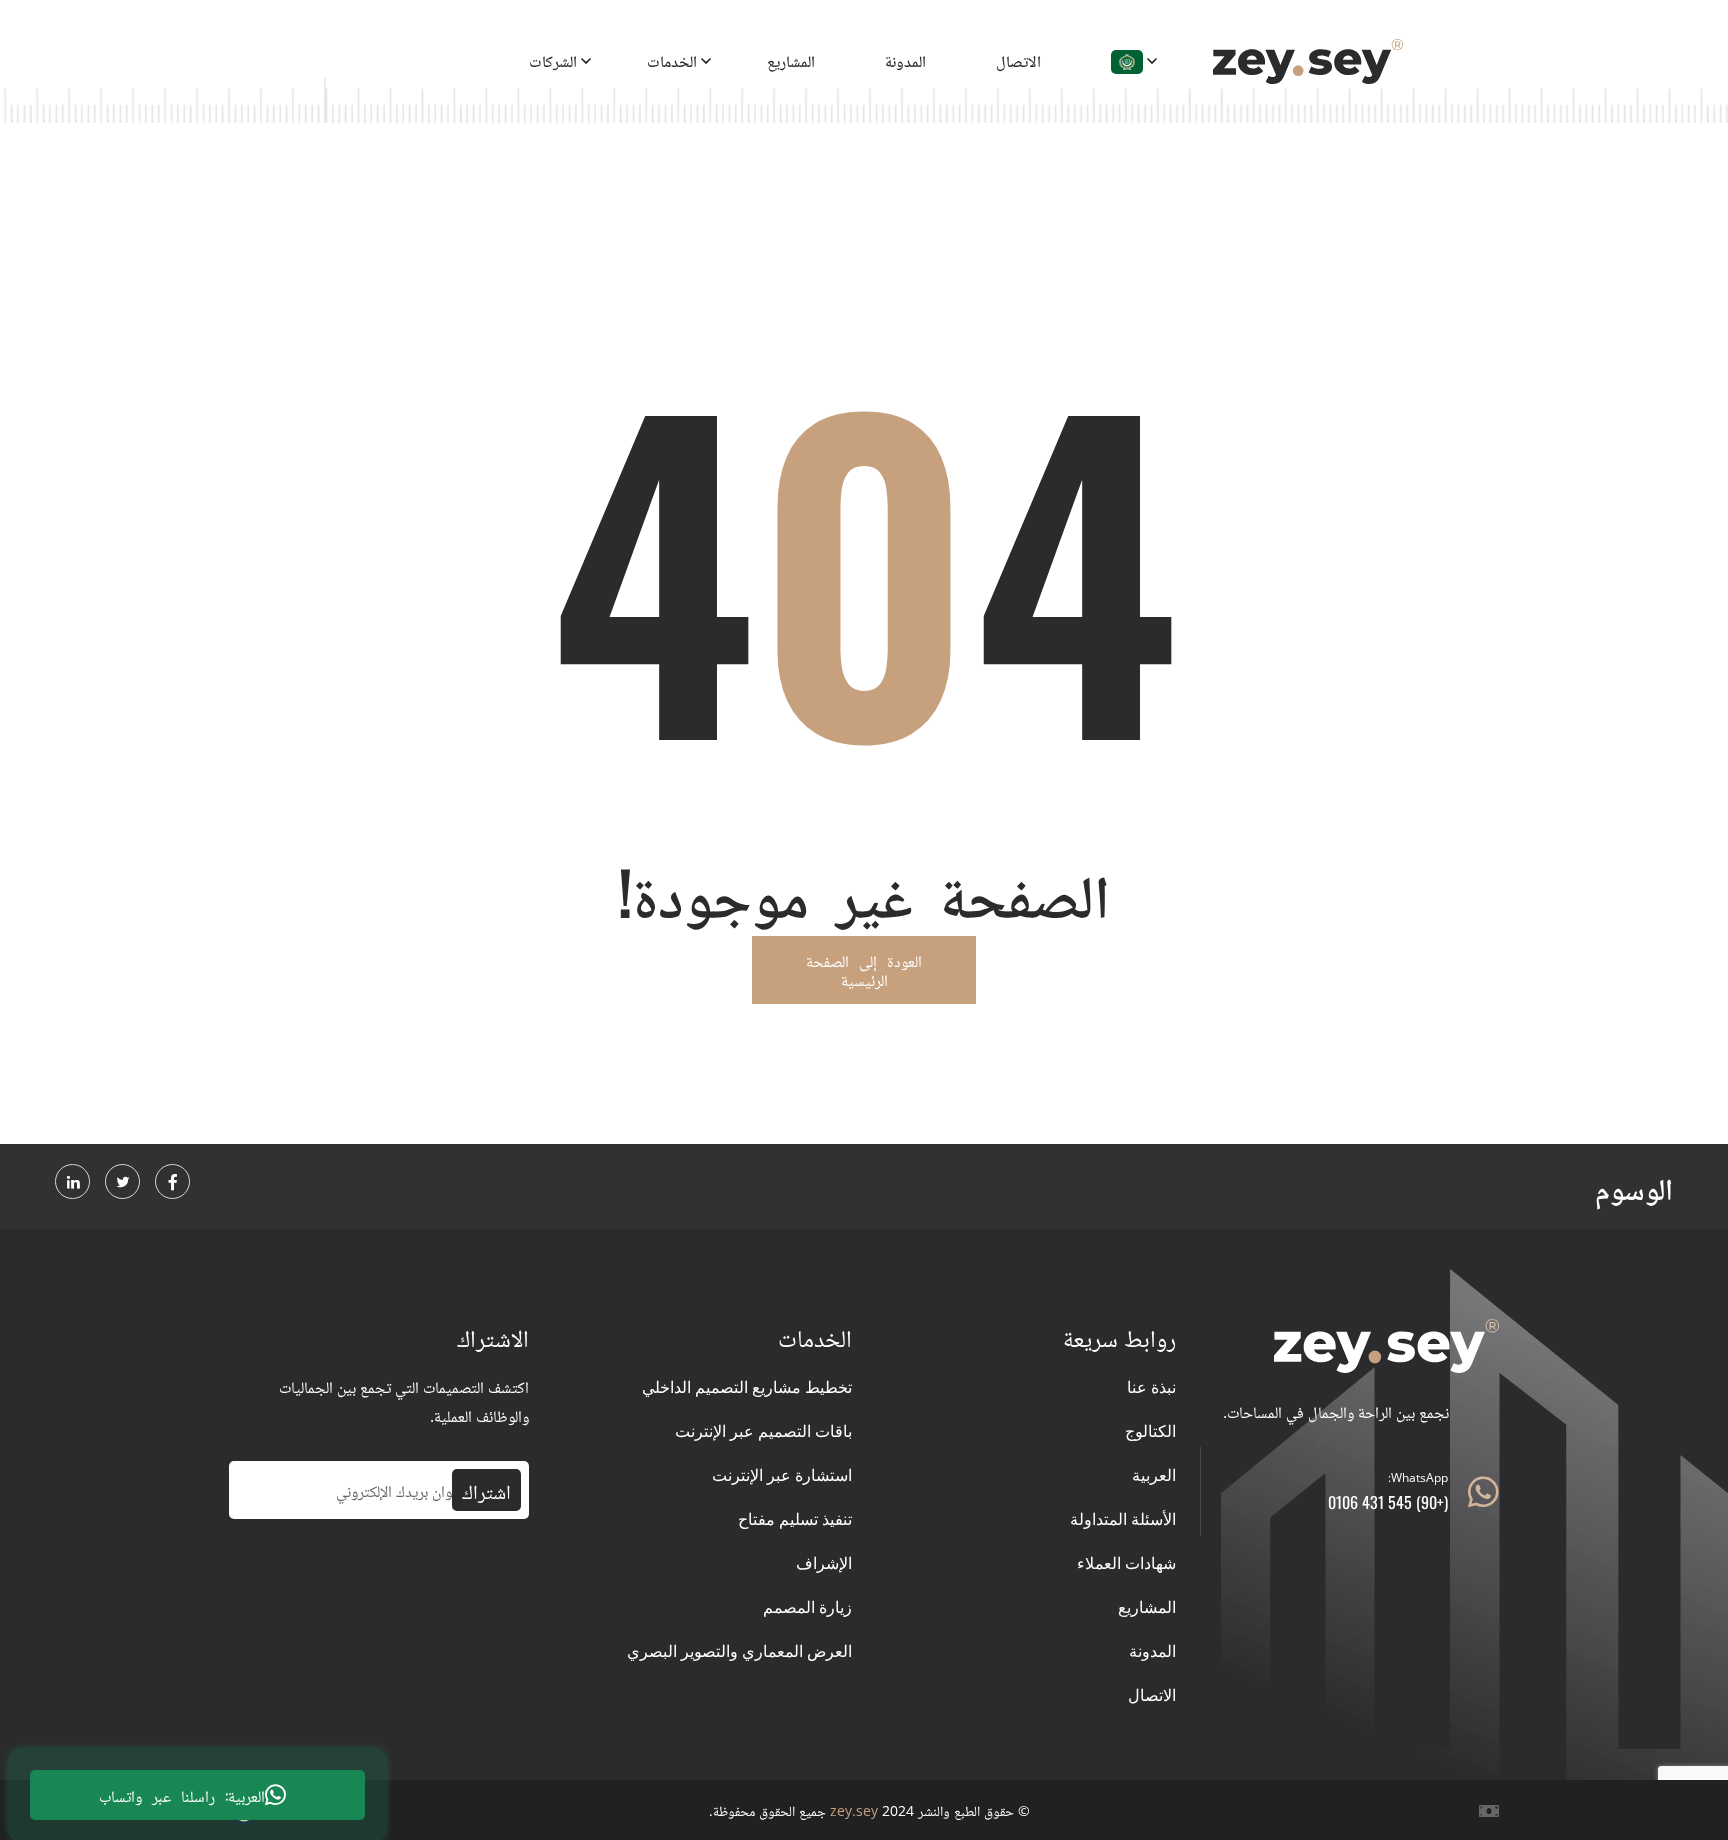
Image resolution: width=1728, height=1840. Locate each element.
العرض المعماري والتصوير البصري (739, 1651)
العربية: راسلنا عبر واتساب (182, 1795)
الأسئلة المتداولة (1123, 1519)
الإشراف (824, 1563)
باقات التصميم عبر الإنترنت (763, 1431)
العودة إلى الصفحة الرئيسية (864, 969)
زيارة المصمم (807, 1607)
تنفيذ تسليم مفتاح (795, 1519)
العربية (1154, 1475)
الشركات (553, 60)
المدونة (905, 60)
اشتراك (486, 1490)
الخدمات (672, 60)
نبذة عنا (1151, 1387)
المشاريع (791, 60)
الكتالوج (1150, 1431)
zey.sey (854, 1810)
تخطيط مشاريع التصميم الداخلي (747, 1387)
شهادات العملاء (1126, 1563)
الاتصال (1018, 60)
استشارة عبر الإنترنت (782, 1475)
